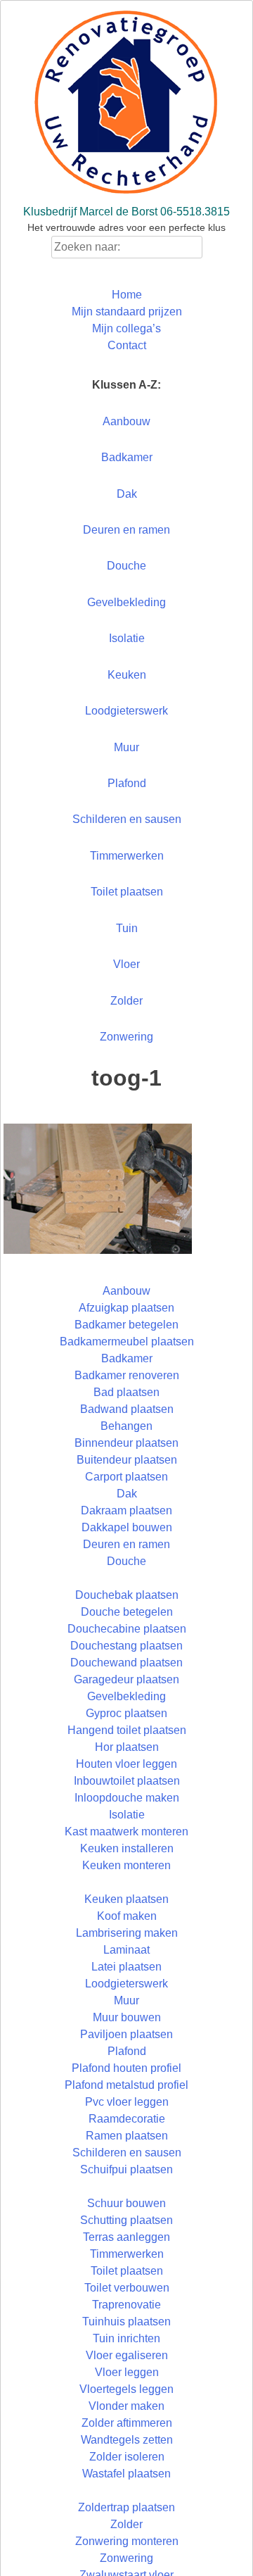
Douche (126, 566)
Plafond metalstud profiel (126, 2085)
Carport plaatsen (126, 1477)
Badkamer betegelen (126, 1325)
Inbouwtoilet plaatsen (127, 1781)
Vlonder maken (126, 2406)
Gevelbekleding (126, 602)
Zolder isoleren (127, 2457)
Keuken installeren (127, 1848)
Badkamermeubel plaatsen (127, 1342)
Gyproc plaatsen (126, 1713)
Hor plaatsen (127, 1747)
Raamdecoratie (127, 2119)
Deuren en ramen (126, 530)
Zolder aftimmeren (127, 2423)
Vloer (126, 964)
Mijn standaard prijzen (127, 312)
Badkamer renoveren (127, 1375)
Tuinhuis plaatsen (126, 2321)
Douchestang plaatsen (126, 1646)
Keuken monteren (126, 1865)
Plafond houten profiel (126, 2068)
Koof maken (127, 1916)
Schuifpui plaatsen (126, 2169)
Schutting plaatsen (126, 2220)
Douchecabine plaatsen (127, 1629)
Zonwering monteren (127, 2541)
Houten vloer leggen (126, 1764)
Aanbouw (126, 421)
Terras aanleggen (126, 2237)
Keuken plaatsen (126, 1899)
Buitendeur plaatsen (127, 1460)
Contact (127, 345)
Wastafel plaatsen (126, 2474)
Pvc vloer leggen (127, 2102)
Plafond (127, 783)
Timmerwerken (127, 856)
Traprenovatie (126, 2305)
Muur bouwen (127, 2017)
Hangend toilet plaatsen (127, 1730)
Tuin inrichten (126, 2338)
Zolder (126, 1001)
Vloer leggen (127, 2372)
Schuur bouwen (126, 2203)
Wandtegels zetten (127, 2440)
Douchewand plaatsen (126, 1663)
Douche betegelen (127, 1612)
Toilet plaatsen (127, 892)
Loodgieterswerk (126, 711)
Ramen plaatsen (127, 2136)
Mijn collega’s (126, 328)
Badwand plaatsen (127, 1409)
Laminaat (126, 1950)
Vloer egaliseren (127, 2355)
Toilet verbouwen (127, 2288)
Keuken (127, 675)
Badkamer (127, 457)
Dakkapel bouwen (127, 1527)
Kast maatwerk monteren (126, 1832)
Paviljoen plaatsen (126, 2034)
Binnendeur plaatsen (126, 1443)
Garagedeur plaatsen (126, 1679)
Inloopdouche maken (127, 1798)
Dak (127, 494)
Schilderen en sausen (127, 819)
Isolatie (127, 638)
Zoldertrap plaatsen (126, 2507)
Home (127, 295)
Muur (126, 747)
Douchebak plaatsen (127, 1595)
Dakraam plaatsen (126, 1510)
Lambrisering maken (127, 1933)
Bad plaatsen (126, 1392)
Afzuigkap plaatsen (126, 1308)
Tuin (127, 928)
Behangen (126, 1426)
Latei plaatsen (126, 1967)
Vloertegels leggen (126, 2389)
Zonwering (126, 1037)
